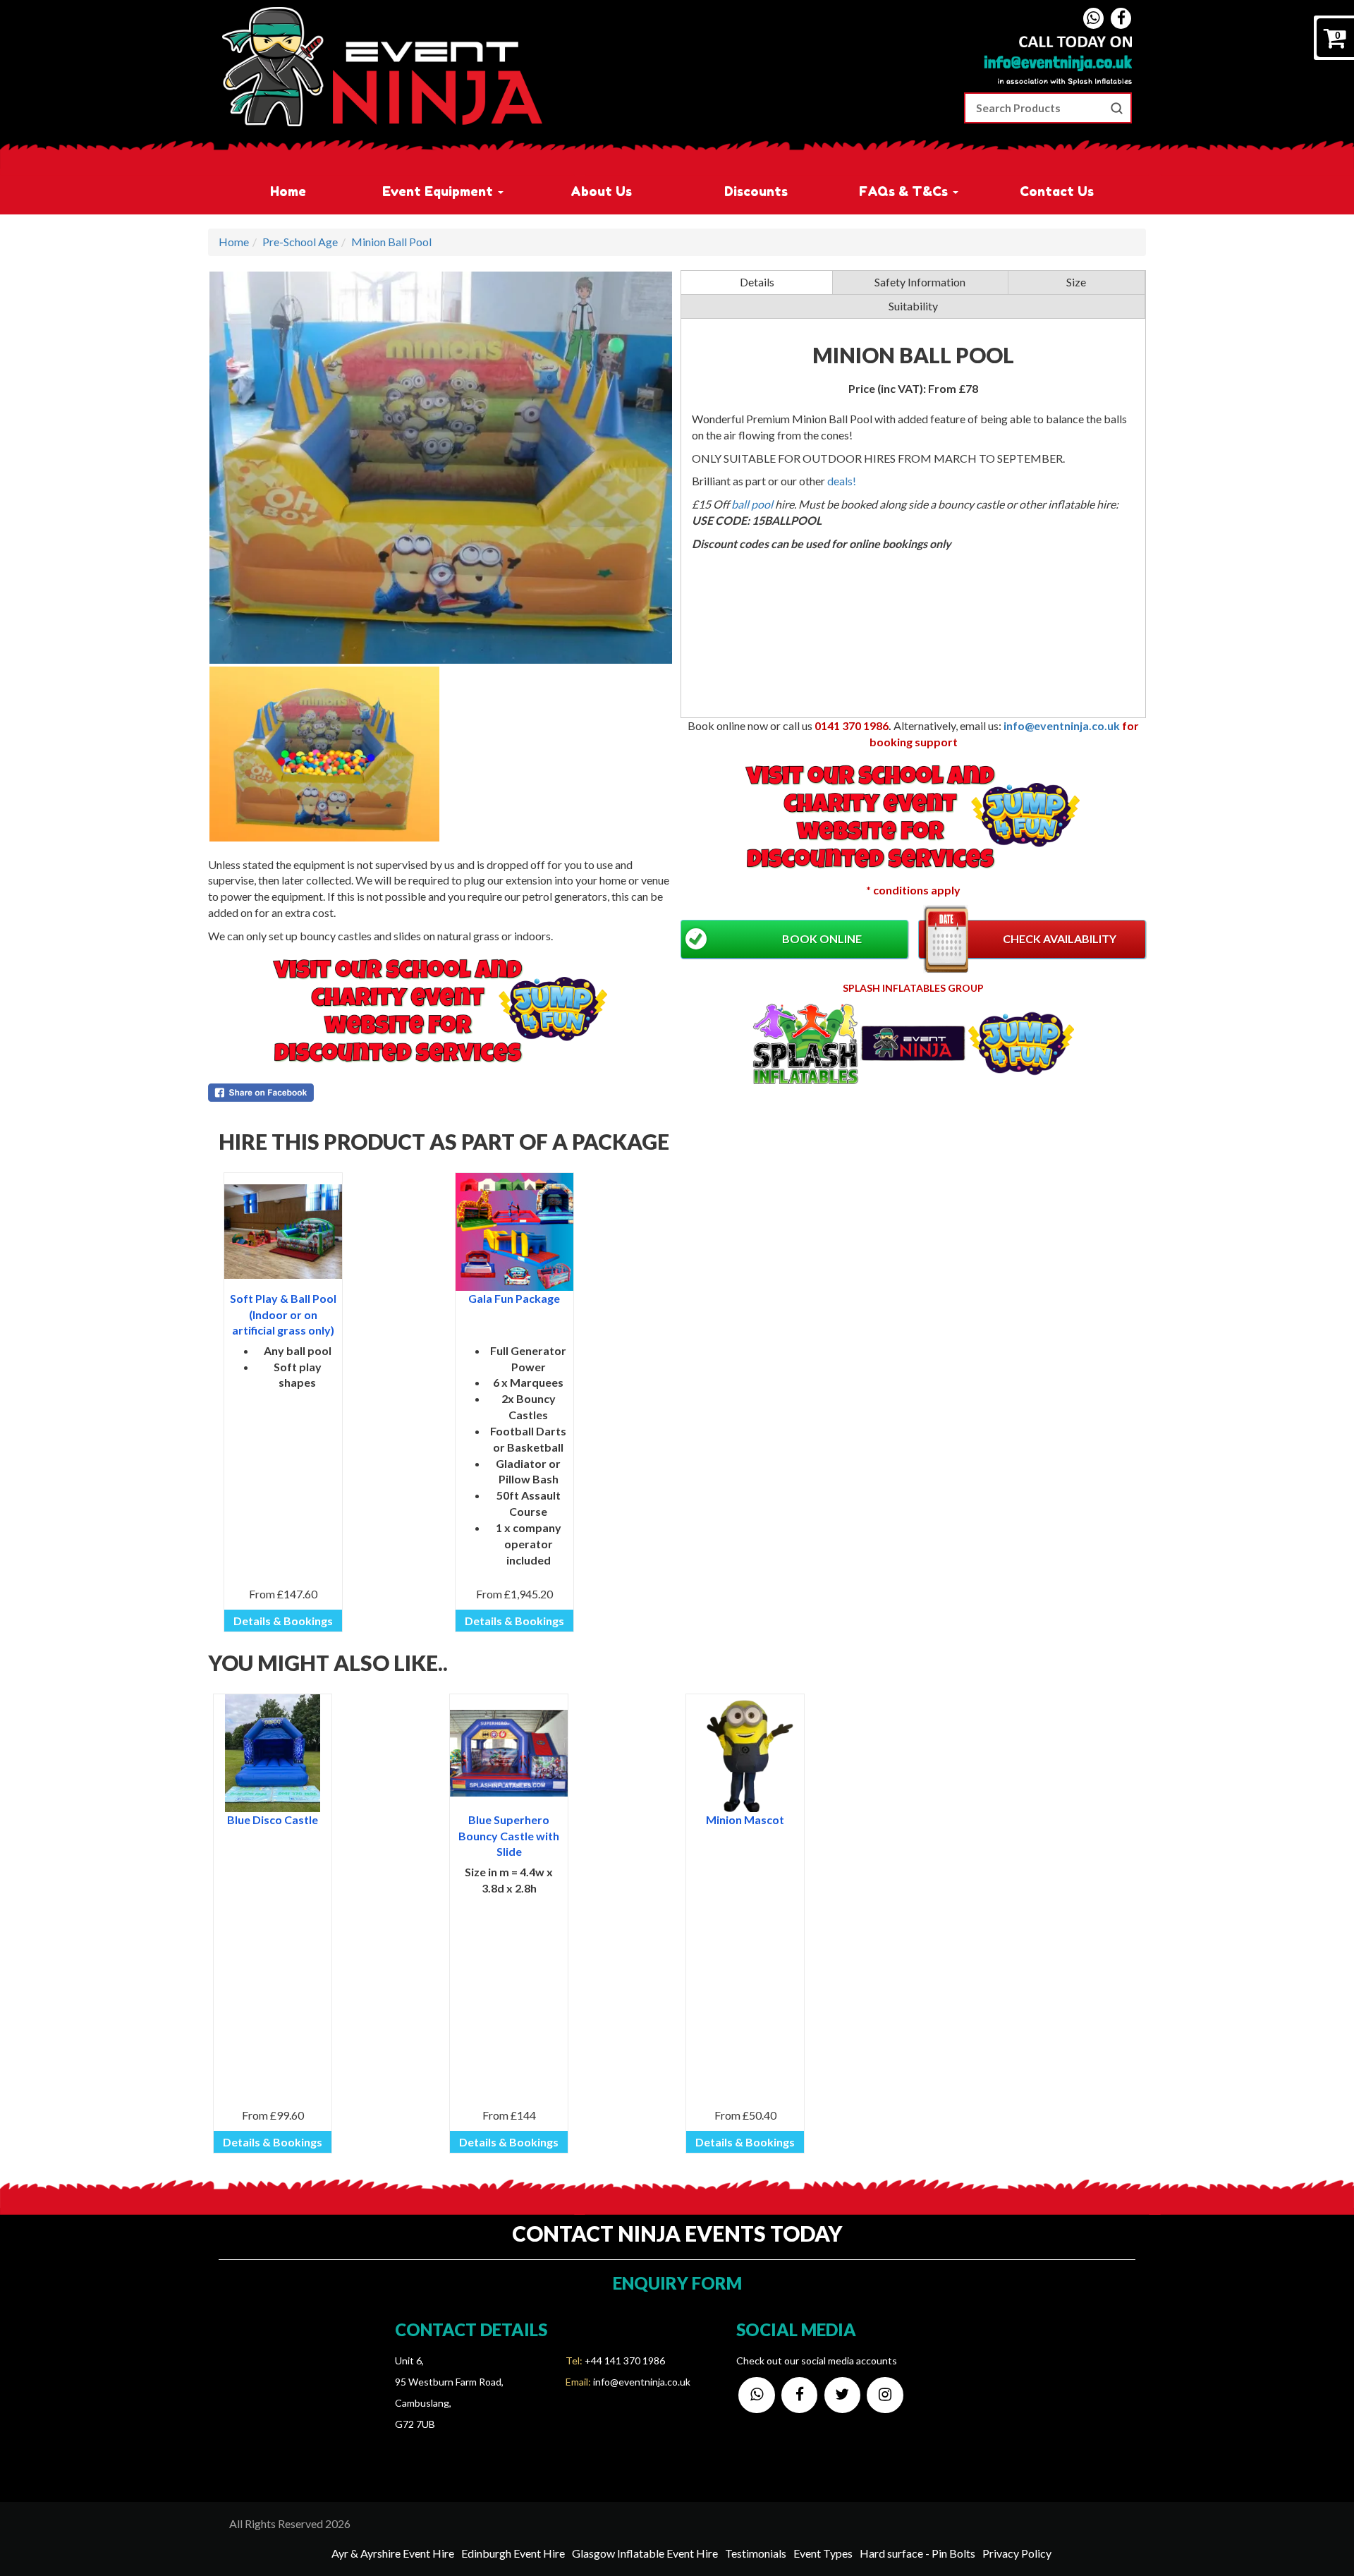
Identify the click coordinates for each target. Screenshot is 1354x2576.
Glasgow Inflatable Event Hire (645, 2553)
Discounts (756, 191)
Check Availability (1060, 938)
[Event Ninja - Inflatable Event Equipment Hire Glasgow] (382, 67)
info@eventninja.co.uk (1062, 725)
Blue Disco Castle (273, 1819)
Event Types (823, 2553)
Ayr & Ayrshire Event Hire (393, 2553)
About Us (601, 191)
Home (288, 191)
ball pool (753, 504)
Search (1116, 108)
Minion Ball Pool (391, 242)
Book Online (822, 938)
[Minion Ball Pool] (441, 468)
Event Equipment (439, 191)
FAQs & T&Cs (905, 191)
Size (1076, 282)
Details (757, 282)
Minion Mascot (745, 1819)
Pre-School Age (300, 242)
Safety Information (920, 282)
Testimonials (756, 2553)
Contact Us (1057, 191)
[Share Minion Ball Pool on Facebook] (441, 1093)
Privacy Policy (1017, 2553)
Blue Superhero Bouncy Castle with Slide (509, 1836)
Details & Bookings (283, 1621)
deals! (842, 481)
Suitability (913, 306)
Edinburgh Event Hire (513, 2553)
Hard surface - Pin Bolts (917, 2553)
